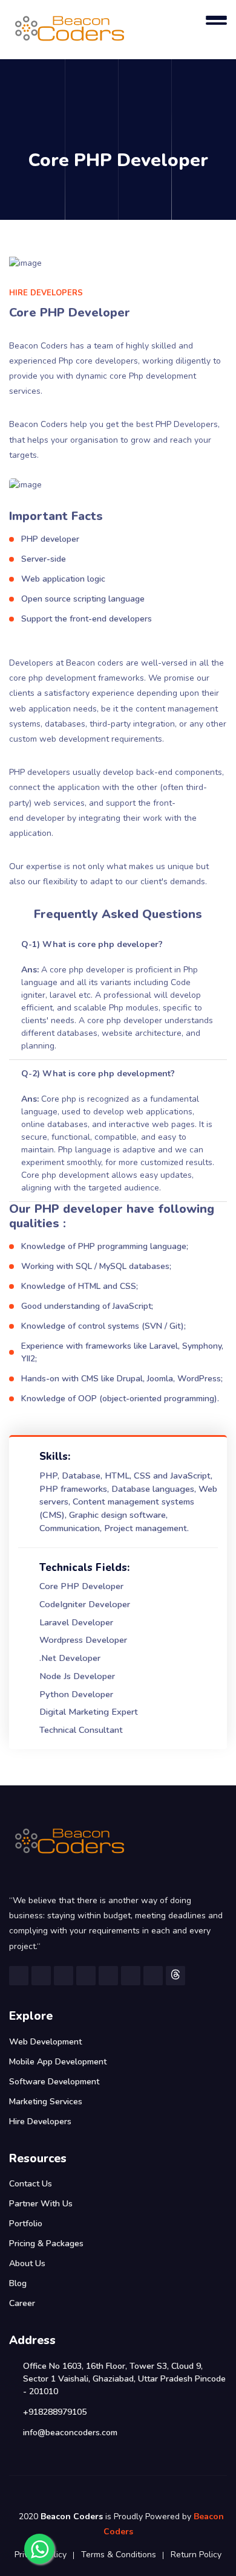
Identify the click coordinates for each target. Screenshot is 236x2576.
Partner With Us (41, 2204)
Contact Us (31, 2184)
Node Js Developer (77, 1676)
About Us (27, 2263)
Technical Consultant (81, 1730)
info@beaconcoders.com (70, 2433)
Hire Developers (40, 2122)
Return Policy (196, 2555)
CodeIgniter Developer (85, 1604)
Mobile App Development (58, 2062)
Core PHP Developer (81, 1586)
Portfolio (26, 2224)
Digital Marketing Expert (89, 1712)
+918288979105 (55, 2412)
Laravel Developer (76, 1622)
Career (22, 2303)
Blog (18, 2283)
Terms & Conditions (119, 2555)
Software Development (54, 2082)
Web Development (45, 2042)
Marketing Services (46, 2102)
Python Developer (76, 1694)
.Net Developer (70, 1658)
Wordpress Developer (83, 1640)
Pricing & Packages (46, 2244)
